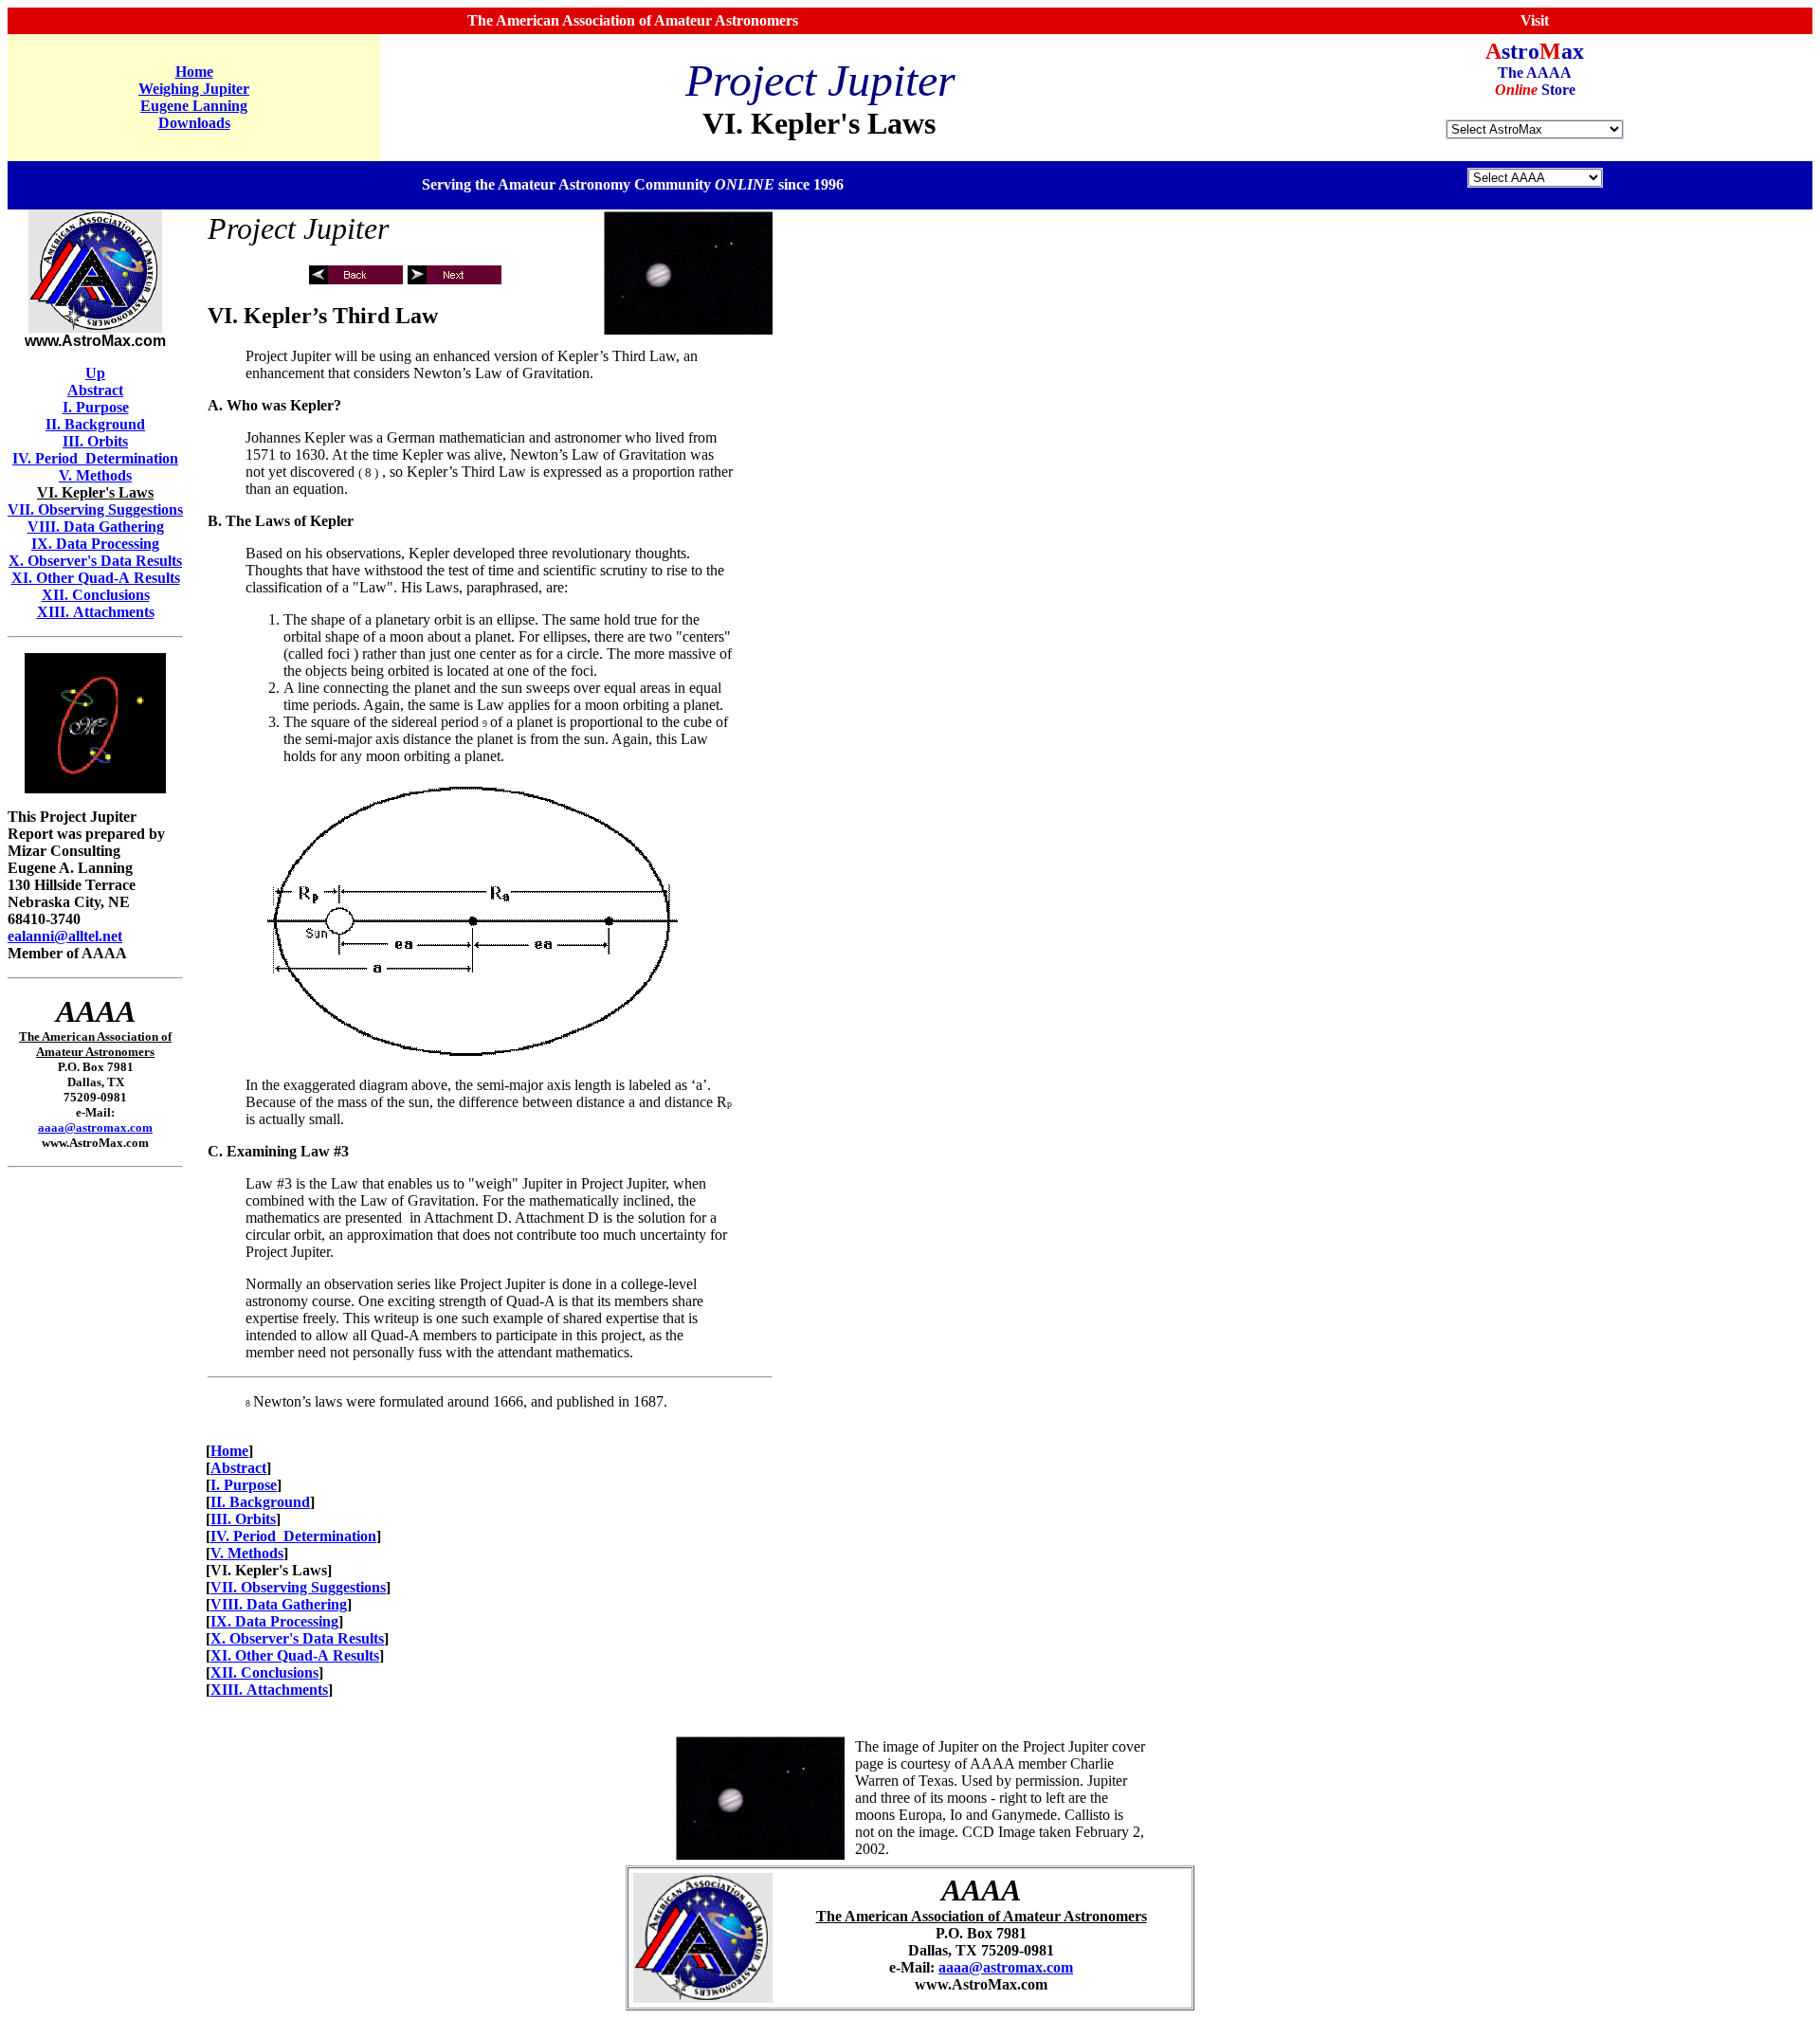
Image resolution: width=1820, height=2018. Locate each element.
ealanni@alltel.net (65, 936)
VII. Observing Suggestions (95, 509)
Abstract (95, 390)
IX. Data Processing (95, 544)
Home (194, 72)
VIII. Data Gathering (96, 527)
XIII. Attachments (96, 612)
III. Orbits (95, 441)
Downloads (194, 123)
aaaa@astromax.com (95, 1127)
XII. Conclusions (96, 595)
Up (95, 373)
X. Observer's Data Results (95, 561)
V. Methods (95, 475)
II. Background (95, 424)
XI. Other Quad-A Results (96, 578)
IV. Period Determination (95, 458)
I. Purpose (96, 407)
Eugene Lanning (194, 106)
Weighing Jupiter (194, 89)
